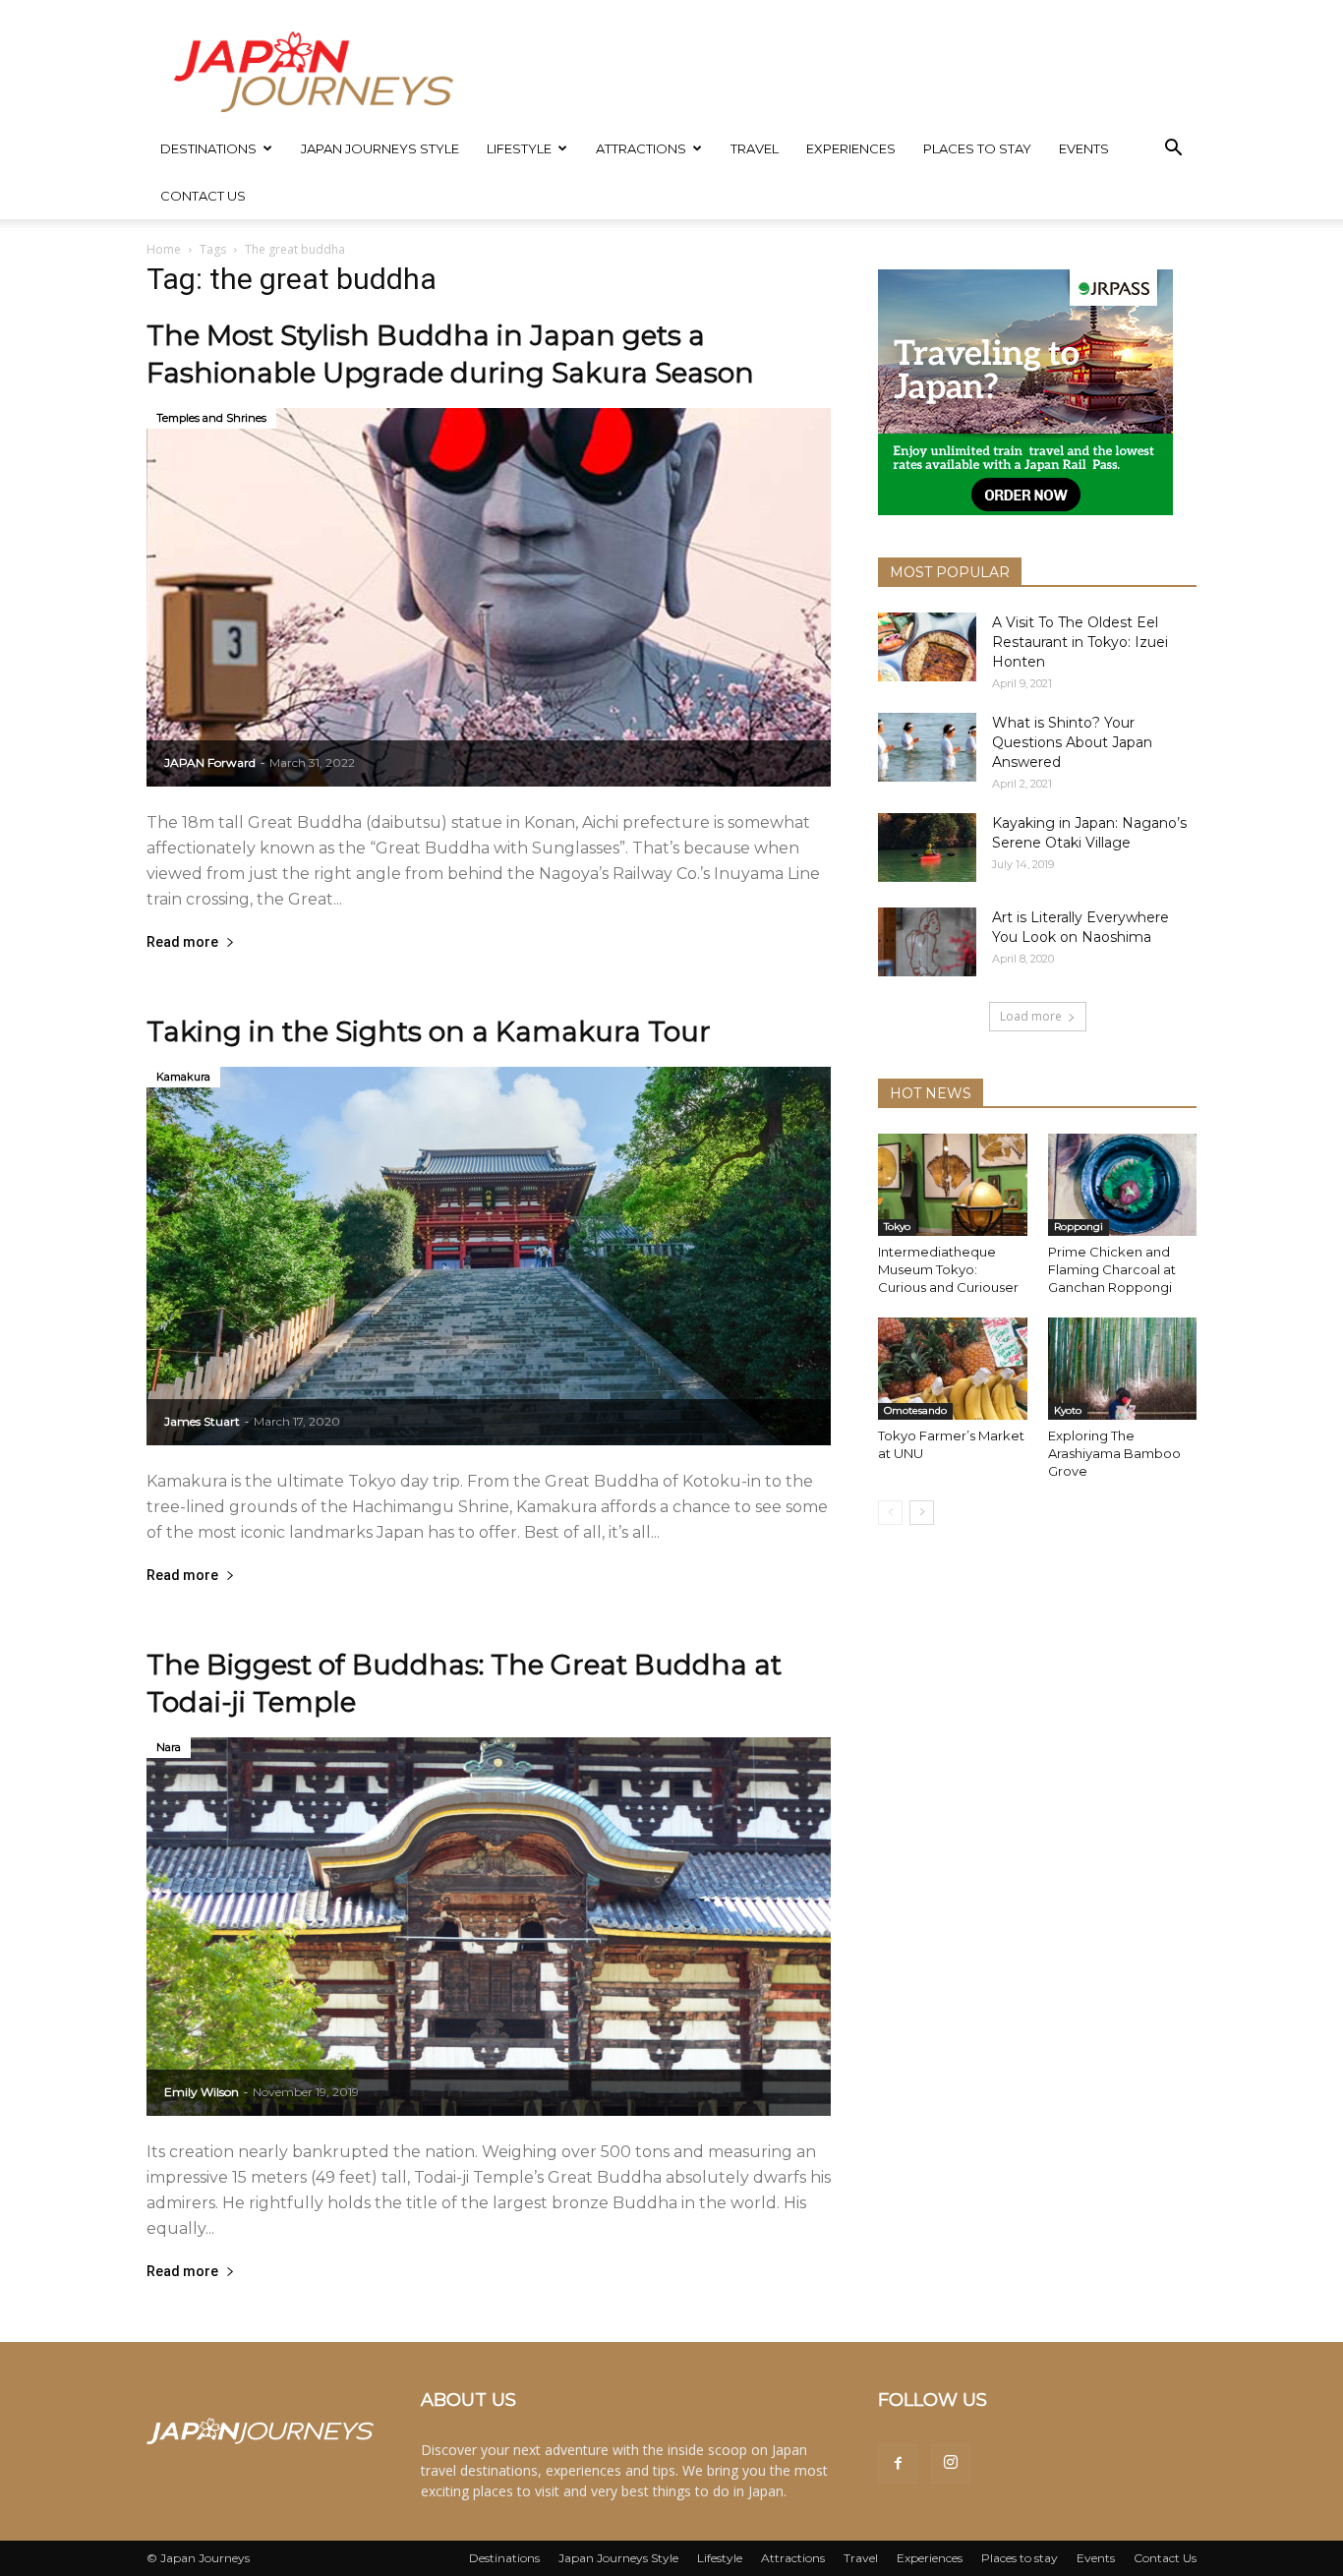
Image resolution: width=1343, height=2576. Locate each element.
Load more (1031, 1016)
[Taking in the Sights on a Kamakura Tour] (489, 1256)
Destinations (208, 148)
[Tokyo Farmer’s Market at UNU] (953, 1369)
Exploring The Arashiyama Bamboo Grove (1114, 1453)
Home (164, 249)
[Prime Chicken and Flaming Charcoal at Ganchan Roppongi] (1123, 1185)
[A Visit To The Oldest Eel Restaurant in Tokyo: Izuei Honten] (927, 647)
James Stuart (202, 1421)
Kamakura (183, 1077)
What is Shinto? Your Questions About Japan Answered (1072, 742)
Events (1084, 148)
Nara (169, 1747)
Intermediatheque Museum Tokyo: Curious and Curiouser (950, 1269)
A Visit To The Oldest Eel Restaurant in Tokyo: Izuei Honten (1080, 642)
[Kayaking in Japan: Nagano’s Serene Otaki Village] (927, 848)
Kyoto (1068, 1410)
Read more (182, 942)
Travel (755, 148)
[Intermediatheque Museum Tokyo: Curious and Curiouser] (953, 1185)
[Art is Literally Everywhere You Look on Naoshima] (927, 942)
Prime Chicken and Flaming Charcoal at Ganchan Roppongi (1112, 1269)
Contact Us (203, 196)
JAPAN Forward (210, 762)
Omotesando (915, 1410)
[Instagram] (951, 2464)
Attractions (641, 148)
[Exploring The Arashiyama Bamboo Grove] (1123, 1369)
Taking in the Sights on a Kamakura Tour (429, 1031)
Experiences (851, 148)
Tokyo (897, 1227)
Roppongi (1079, 1227)
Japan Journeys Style (380, 148)
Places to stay (977, 148)
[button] (1173, 150)
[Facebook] (898, 2464)
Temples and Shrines (211, 418)
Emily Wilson (202, 2092)
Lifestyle (519, 148)
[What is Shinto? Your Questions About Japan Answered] (927, 747)
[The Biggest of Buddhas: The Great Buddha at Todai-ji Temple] (489, 1927)
